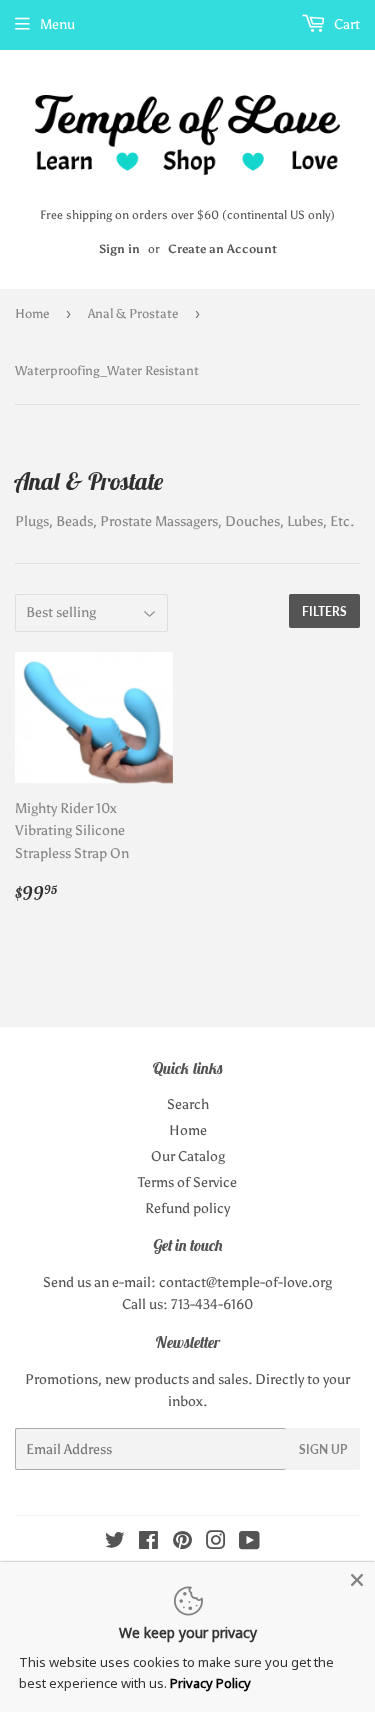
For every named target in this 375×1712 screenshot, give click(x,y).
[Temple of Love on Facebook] (148, 1543)
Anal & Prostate (133, 313)
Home (32, 313)
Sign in (119, 249)
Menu (57, 24)
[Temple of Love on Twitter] (115, 1543)
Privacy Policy (210, 1683)
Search (188, 1104)
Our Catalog (188, 1156)
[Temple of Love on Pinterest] (182, 1543)
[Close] (357, 1580)
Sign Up (323, 1449)
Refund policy (187, 1208)
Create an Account (222, 249)
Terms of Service (187, 1182)
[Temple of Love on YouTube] (249, 1543)
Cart (345, 24)
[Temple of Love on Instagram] (216, 1543)
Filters (324, 611)
